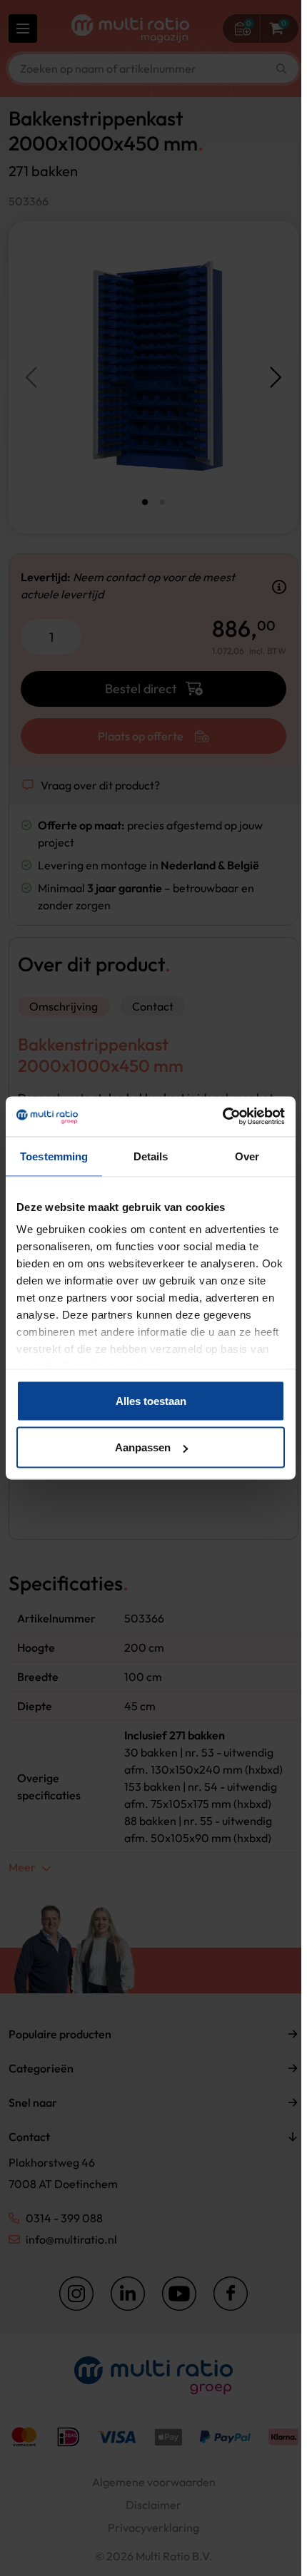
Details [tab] (151, 1156)
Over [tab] (247, 1156)
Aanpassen (143, 1447)
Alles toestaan (151, 1400)
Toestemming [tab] (54, 1156)
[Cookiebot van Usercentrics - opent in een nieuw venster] (222, 1117)
